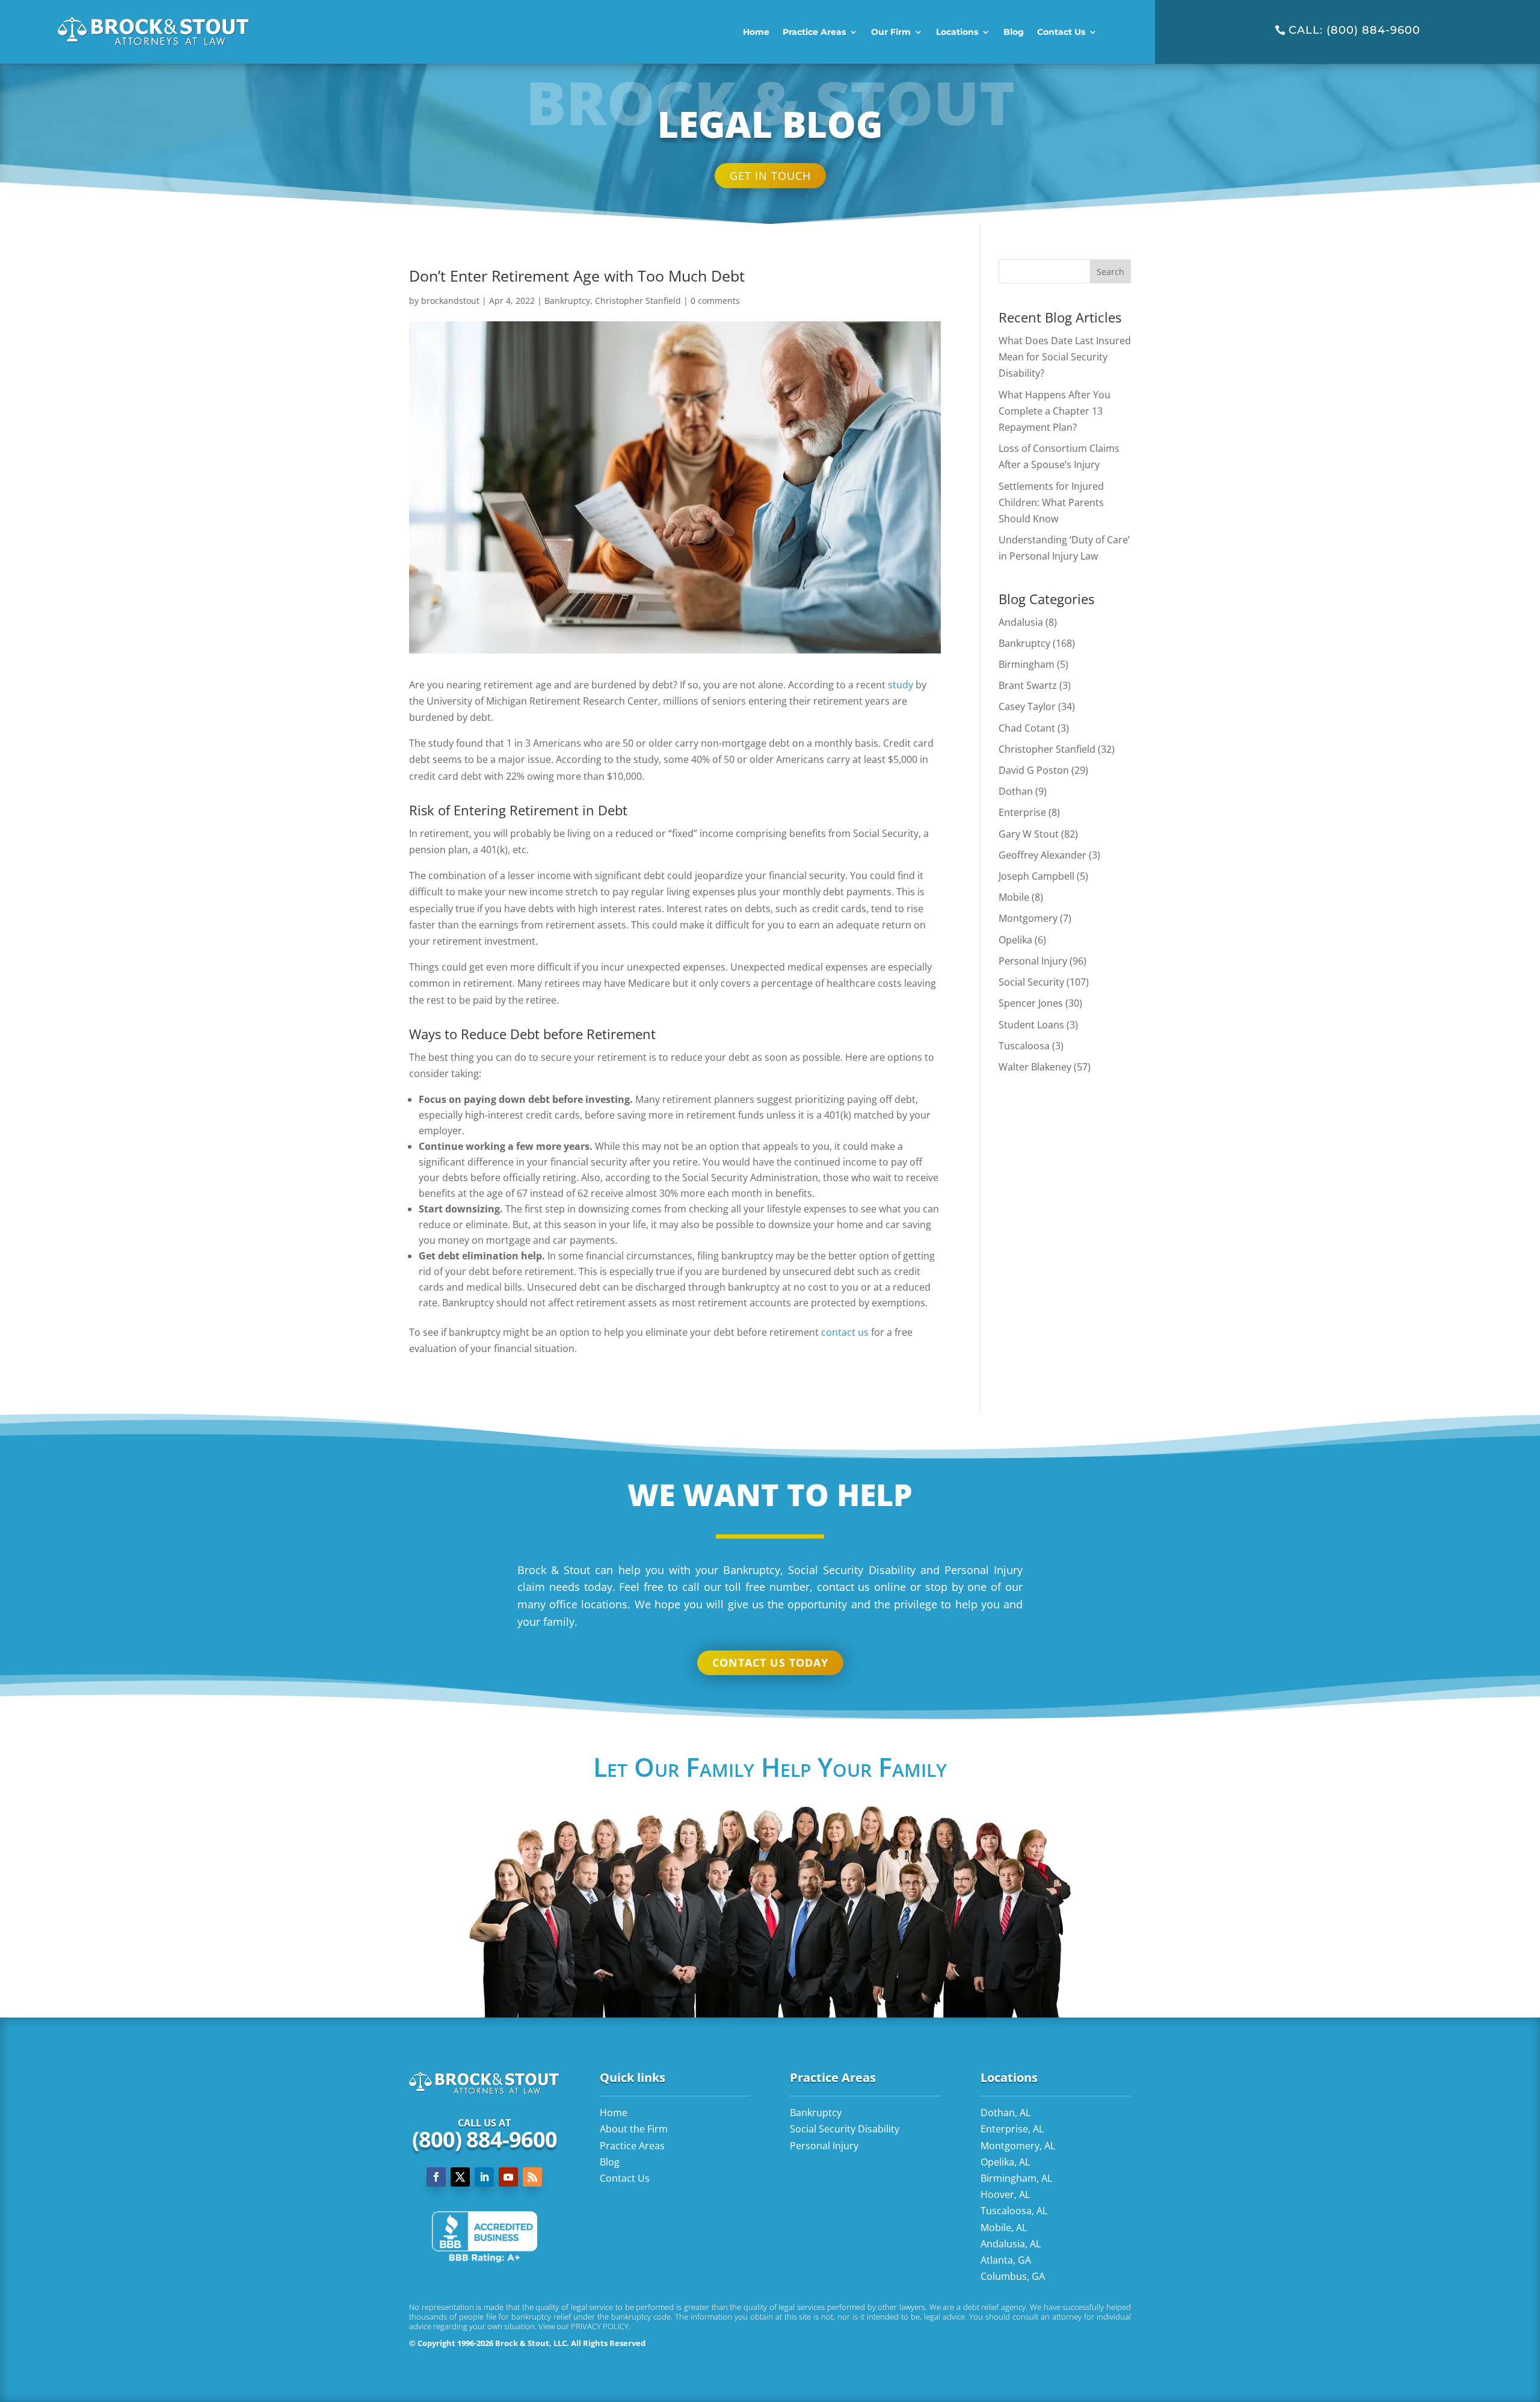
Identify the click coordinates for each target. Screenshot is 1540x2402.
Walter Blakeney (1035, 1066)
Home (756, 32)
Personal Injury (1033, 960)
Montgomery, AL (1018, 2145)
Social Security (1031, 982)
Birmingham (1027, 664)
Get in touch (770, 176)
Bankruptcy (567, 301)
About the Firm (634, 2129)
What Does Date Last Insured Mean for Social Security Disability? (1065, 357)
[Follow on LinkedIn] (484, 2177)
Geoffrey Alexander (1043, 854)
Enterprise (1022, 812)
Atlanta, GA (1006, 2260)
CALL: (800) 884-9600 (1354, 30)
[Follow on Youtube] (508, 2177)
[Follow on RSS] (532, 2177)
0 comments (715, 301)
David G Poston (1034, 770)
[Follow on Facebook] (436, 2177)
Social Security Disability (845, 2129)
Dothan (1016, 791)
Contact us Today (770, 1663)
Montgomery (1028, 918)
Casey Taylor (1027, 706)
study (901, 684)
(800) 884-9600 (485, 2139)
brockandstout (450, 301)
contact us (845, 1332)
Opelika (1015, 939)
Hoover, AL (1005, 2194)
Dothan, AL (1006, 2113)
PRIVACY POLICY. (601, 2326)
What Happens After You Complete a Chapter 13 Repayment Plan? (1055, 410)
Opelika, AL (1005, 2161)
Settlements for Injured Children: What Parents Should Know (1051, 502)
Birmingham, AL (1016, 2178)
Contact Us (1061, 32)
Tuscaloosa (1024, 1045)
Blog (1014, 32)
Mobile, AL (1004, 2227)
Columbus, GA (1013, 2276)
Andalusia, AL (1011, 2243)
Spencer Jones (1031, 1003)
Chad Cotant (1027, 727)
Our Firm (891, 32)
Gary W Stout (1029, 833)
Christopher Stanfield (638, 301)
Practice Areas (814, 32)
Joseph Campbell (1036, 876)
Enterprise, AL (1012, 2129)
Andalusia (1021, 622)
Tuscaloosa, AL (1014, 2211)
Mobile (1014, 897)
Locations (957, 32)
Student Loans (1031, 1024)
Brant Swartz (1028, 685)
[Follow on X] (460, 2177)
